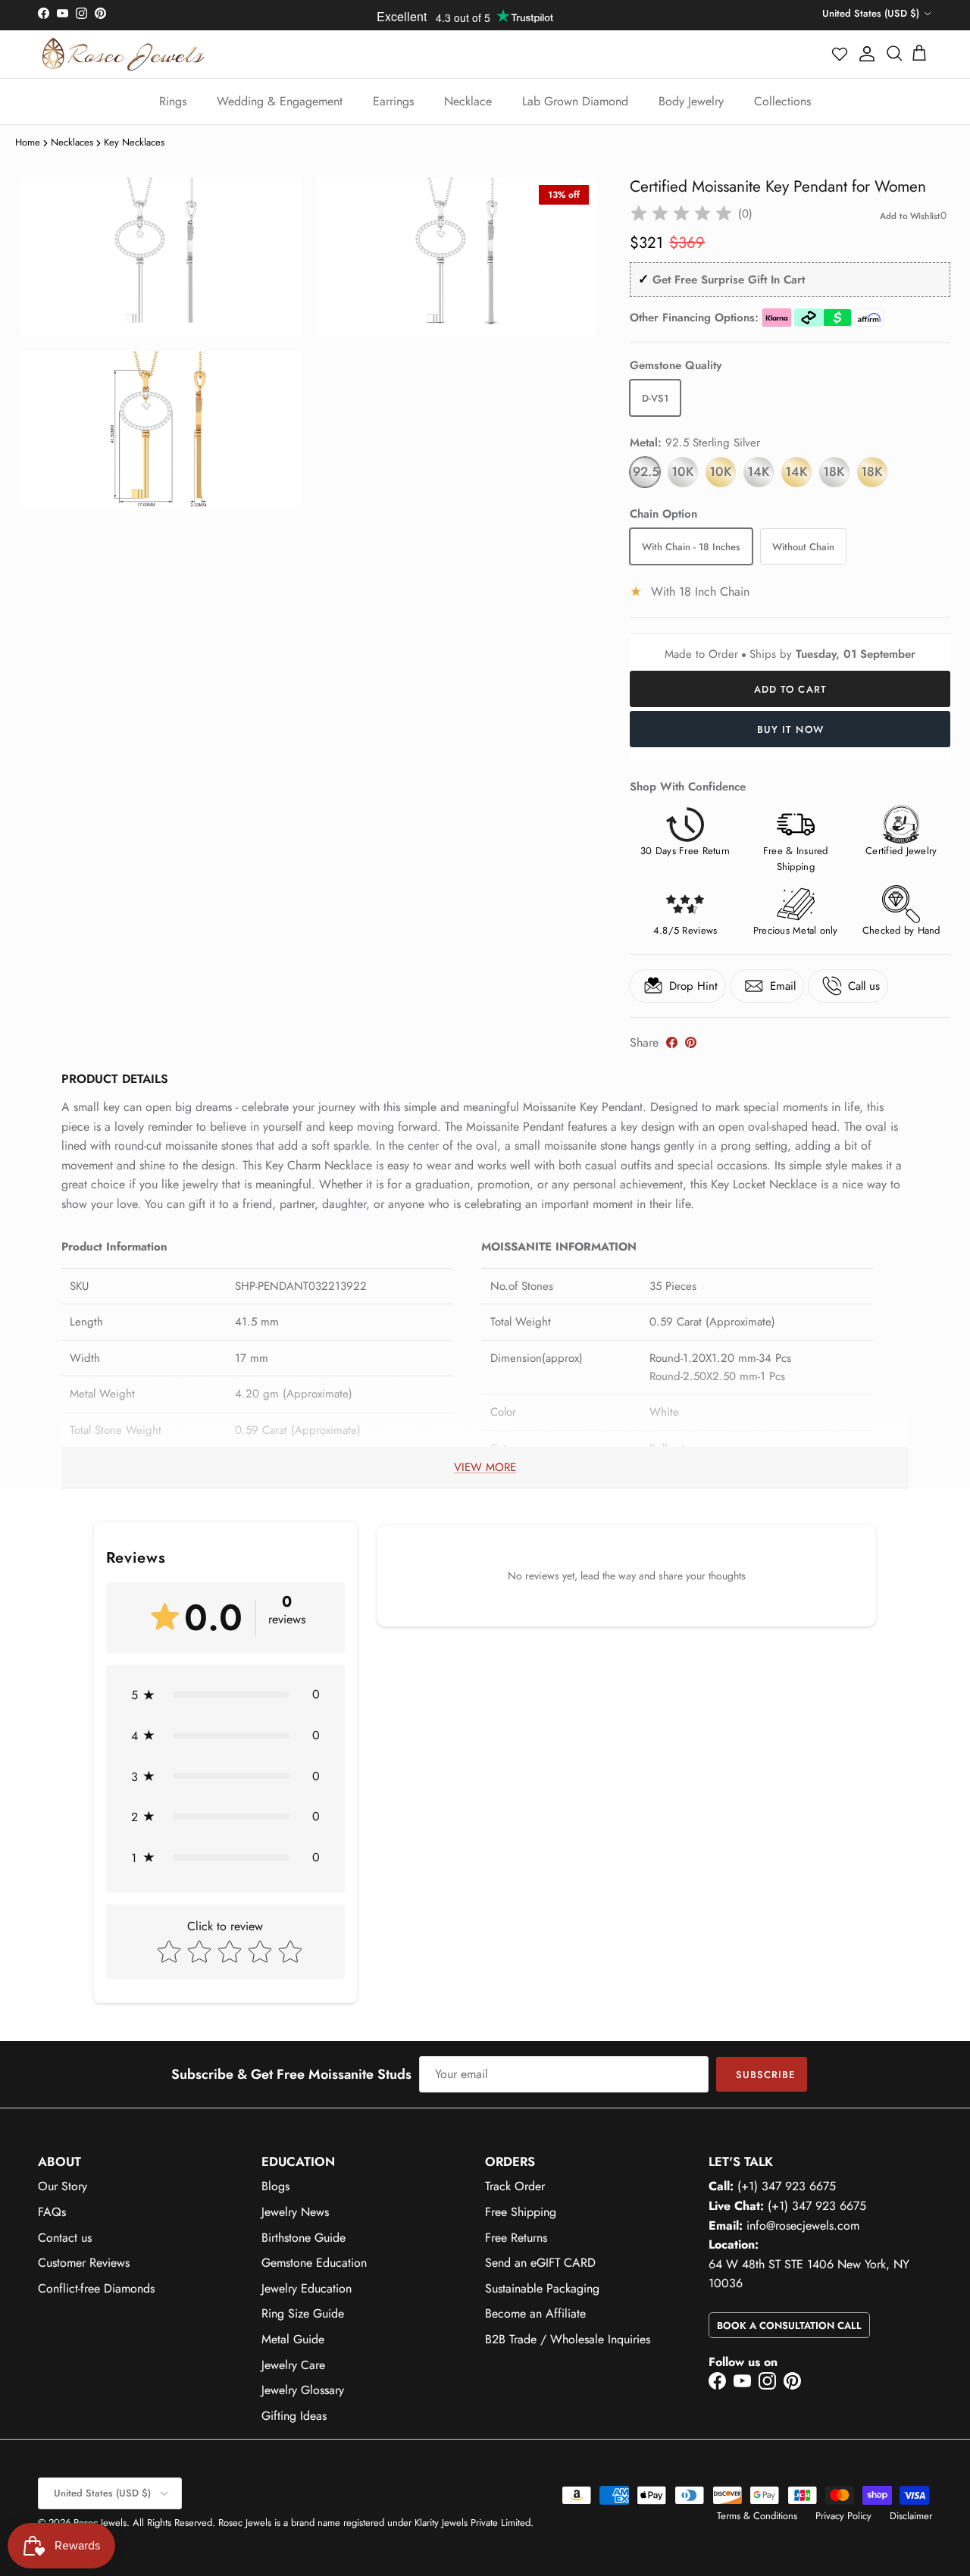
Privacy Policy (843, 2516)
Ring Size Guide (303, 2313)
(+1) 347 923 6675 (787, 2186)
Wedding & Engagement (280, 101)
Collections (782, 101)
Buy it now (790, 729)
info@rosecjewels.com (803, 2225)
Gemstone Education (314, 2263)
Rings (173, 101)
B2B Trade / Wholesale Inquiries (568, 2339)
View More (485, 1467)
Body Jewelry (691, 101)
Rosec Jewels (100, 2523)
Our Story (63, 2186)
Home (28, 142)
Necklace (468, 101)
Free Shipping (521, 2212)
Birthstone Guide (304, 2238)
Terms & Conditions (757, 2516)
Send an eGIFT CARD (540, 2263)
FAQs (52, 2212)
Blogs (275, 2186)
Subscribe (765, 2075)
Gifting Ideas (294, 2416)
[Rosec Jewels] (123, 54)
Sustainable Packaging (542, 2288)
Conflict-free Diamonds (96, 2288)
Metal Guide (293, 2339)
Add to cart (790, 689)
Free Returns (516, 2238)
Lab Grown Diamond (575, 101)
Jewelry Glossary (303, 2390)
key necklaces (134, 142)
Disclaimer (911, 2516)
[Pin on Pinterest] (691, 1042)
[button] (840, 54)
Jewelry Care (293, 2365)
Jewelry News (295, 2212)
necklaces (72, 142)
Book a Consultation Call (789, 2326)
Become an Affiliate (535, 2313)
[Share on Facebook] (672, 1042)
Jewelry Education (307, 2288)
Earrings (393, 101)
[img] (681, 214)
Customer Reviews (84, 2263)
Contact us (65, 2238)
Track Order (515, 2186)
